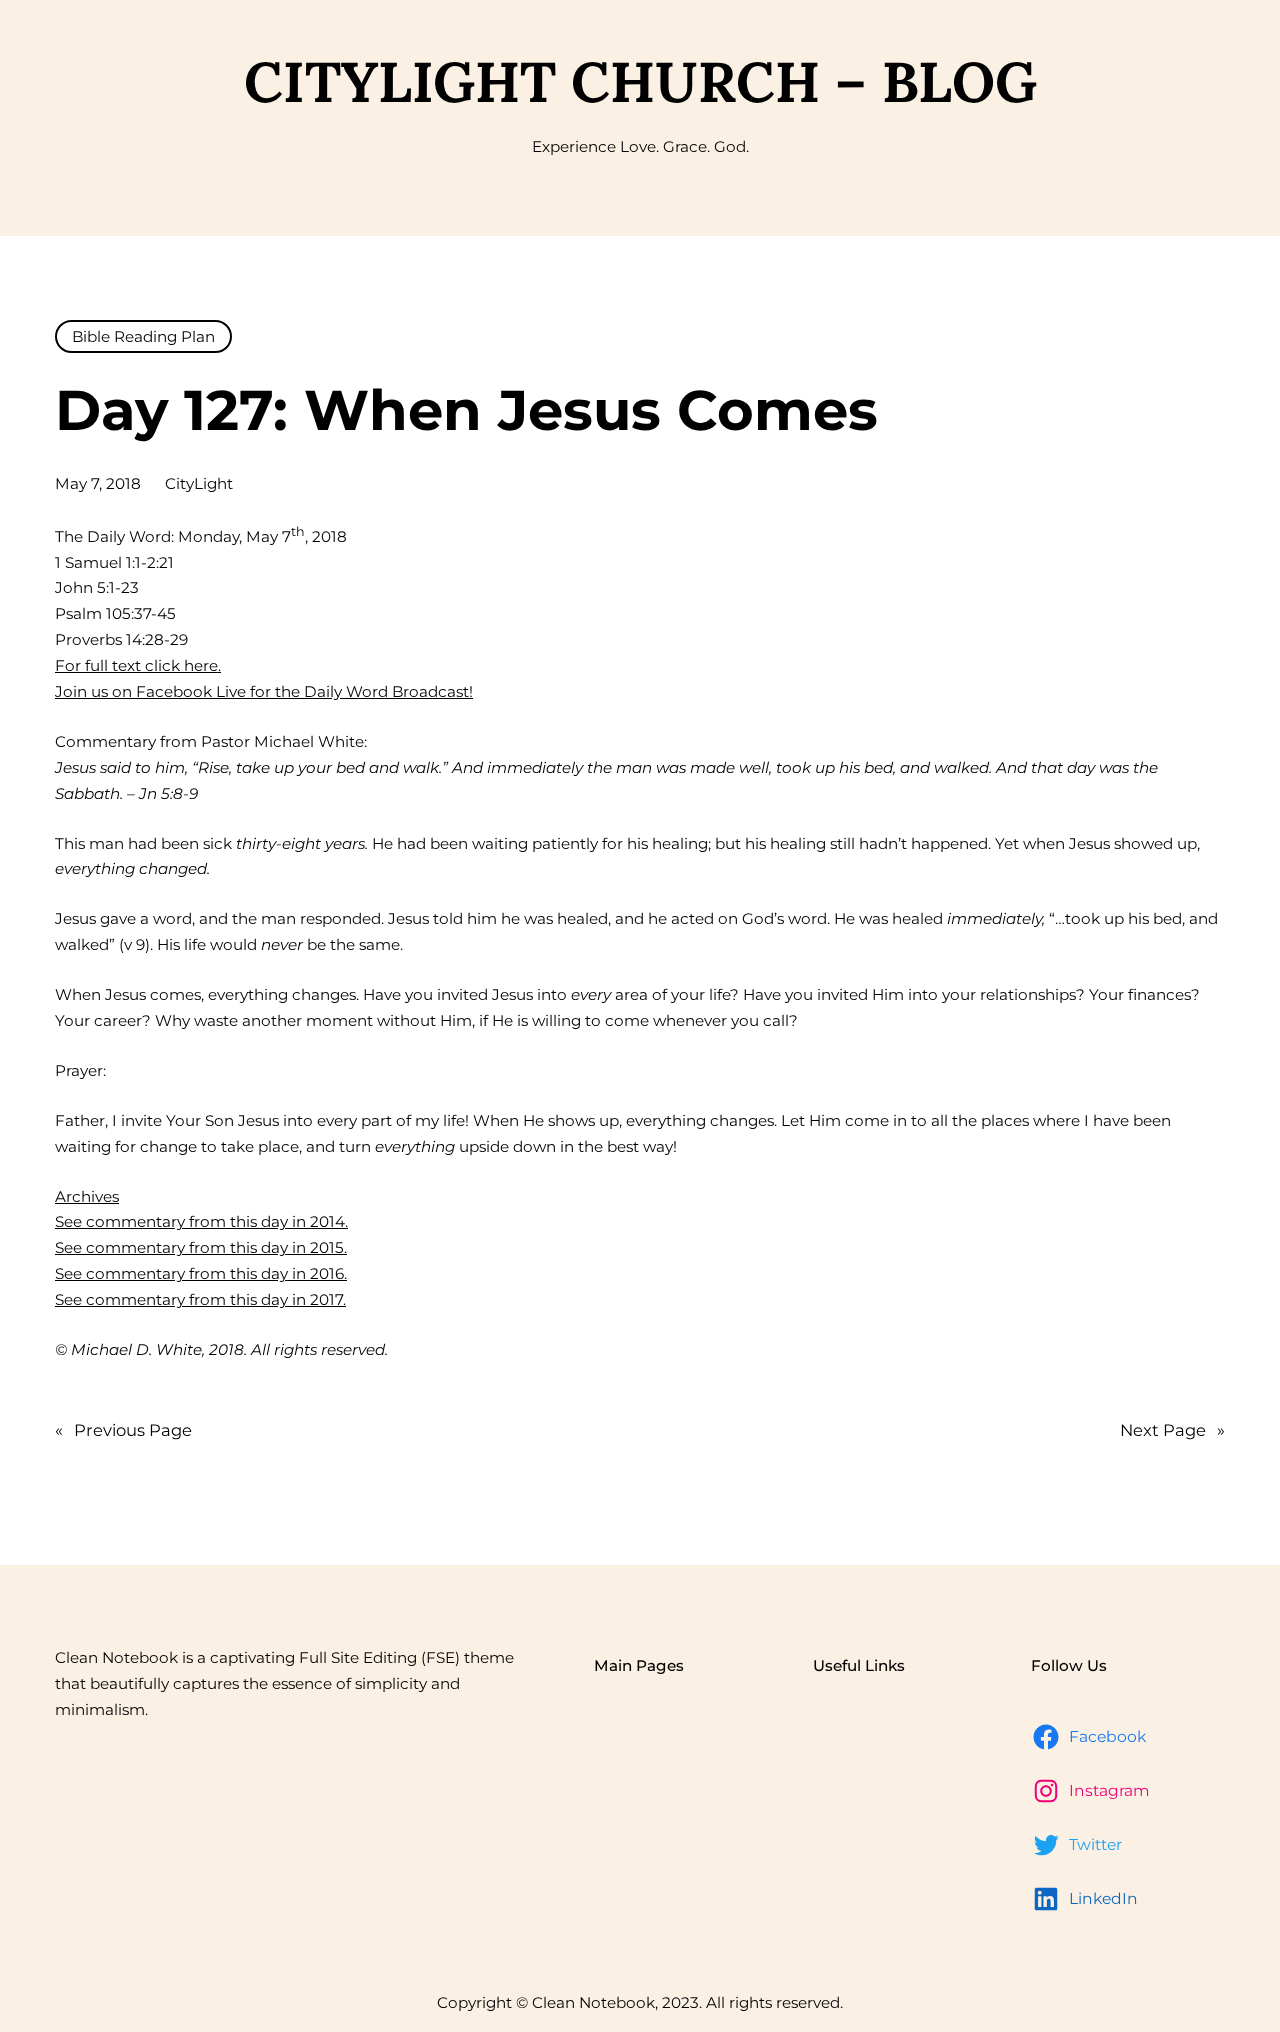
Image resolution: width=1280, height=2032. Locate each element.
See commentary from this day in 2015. (201, 1247)
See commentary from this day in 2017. (200, 1299)
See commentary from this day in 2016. (201, 1273)
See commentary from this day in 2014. (201, 1221)
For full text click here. (138, 665)
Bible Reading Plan (143, 336)
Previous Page (123, 1430)
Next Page (1172, 1430)
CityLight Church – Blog (640, 81)
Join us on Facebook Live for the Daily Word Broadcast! (264, 691)
